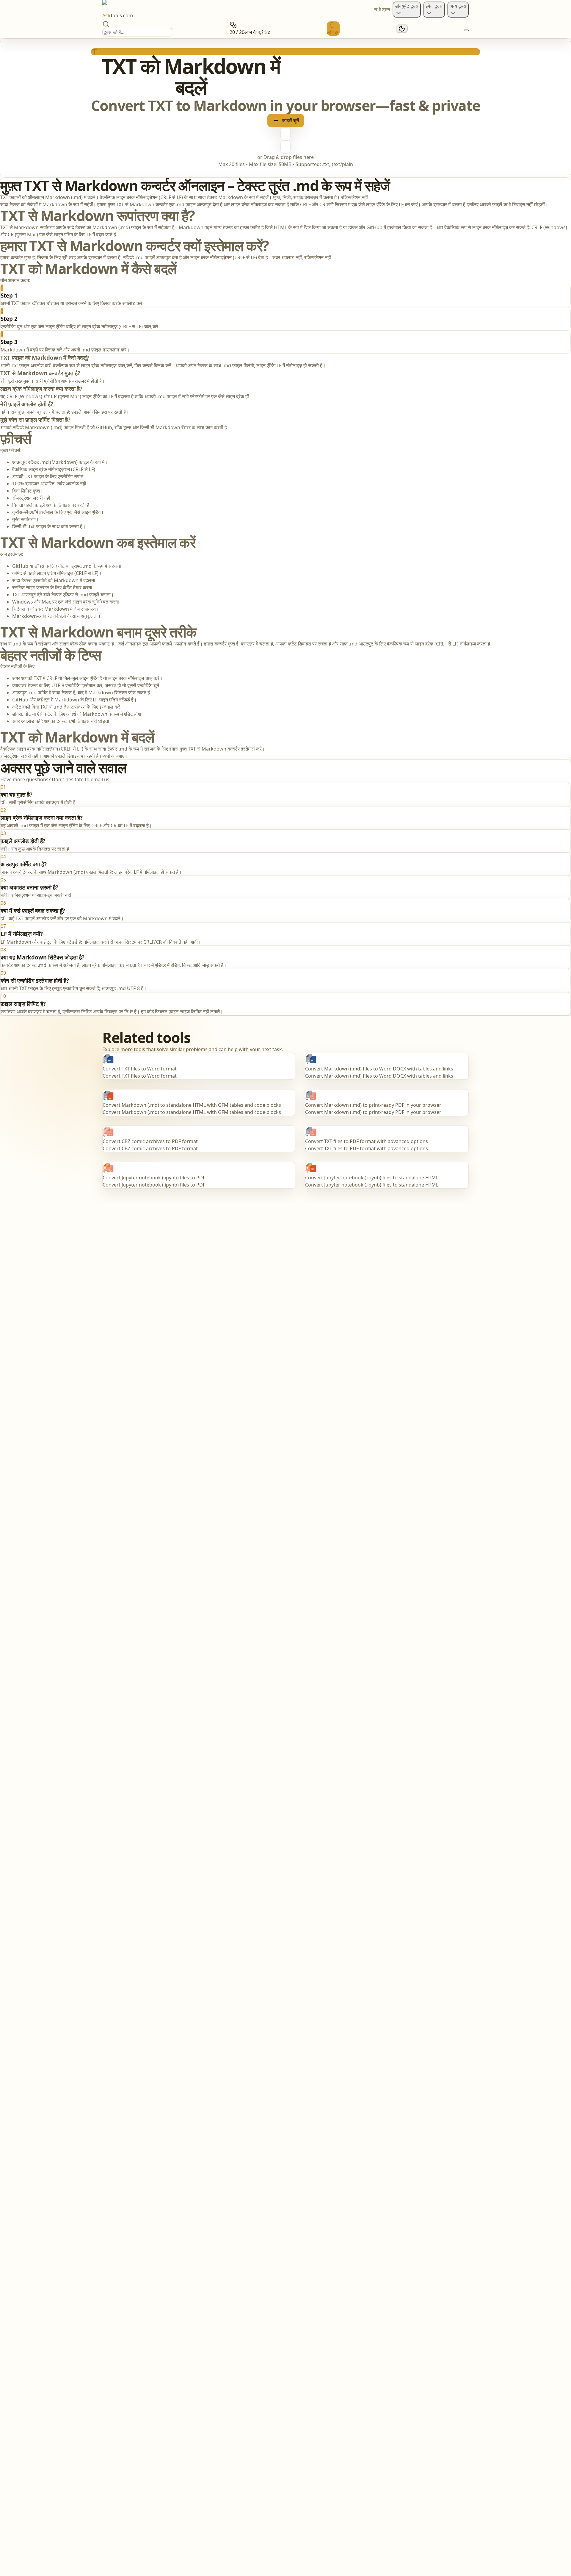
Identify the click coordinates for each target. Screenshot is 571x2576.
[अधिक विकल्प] (466, 30)
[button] (285, 108)
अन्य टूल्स (458, 6)
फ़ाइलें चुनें (290, 121)
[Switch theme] (402, 29)
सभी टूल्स (382, 10)
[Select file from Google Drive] (285, 134)
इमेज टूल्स (434, 6)
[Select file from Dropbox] (285, 147)
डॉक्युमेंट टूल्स (407, 6)
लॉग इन (333, 32)
